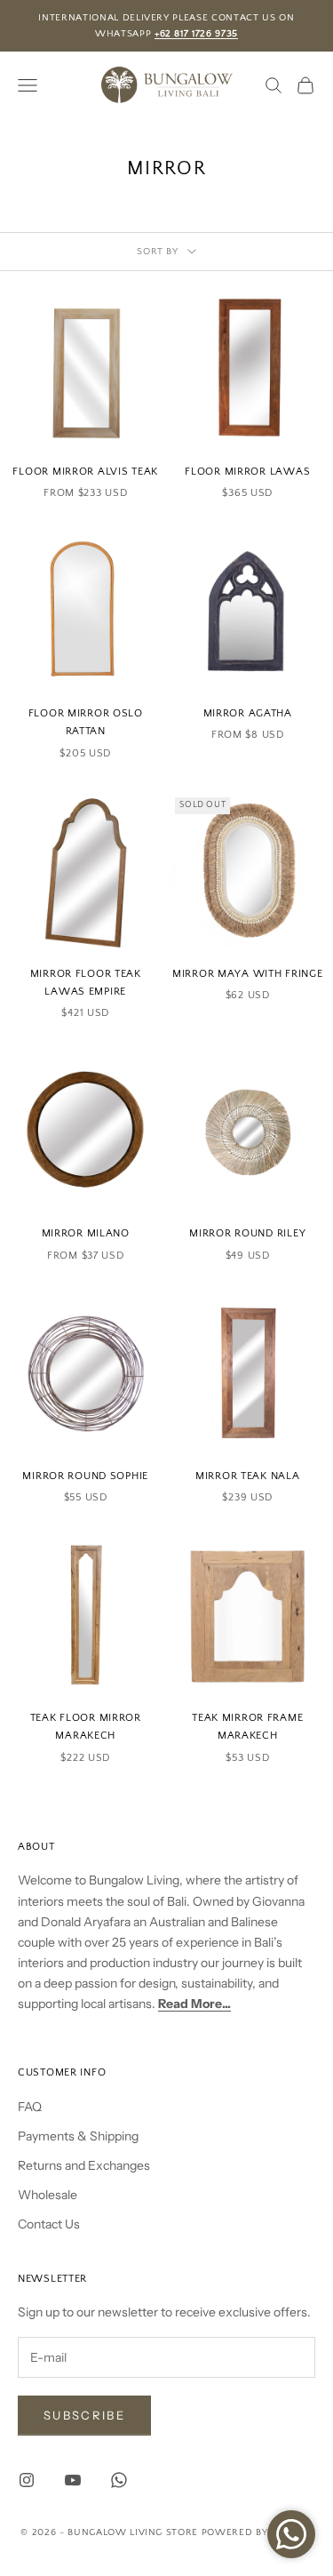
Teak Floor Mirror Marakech (86, 1727)
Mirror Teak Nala (248, 1476)
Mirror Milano (86, 1233)
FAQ (30, 2107)
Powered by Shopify (257, 2532)
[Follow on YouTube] (73, 2480)
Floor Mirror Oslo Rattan (86, 722)
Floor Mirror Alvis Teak (85, 472)
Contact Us (49, 2224)
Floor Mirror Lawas (247, 472)
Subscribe (84, 2415)
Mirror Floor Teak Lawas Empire (86, 983)
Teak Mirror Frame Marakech (247, 1727)
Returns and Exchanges (84, 2165)
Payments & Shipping (78, 2136)
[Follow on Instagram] (27, 2480)
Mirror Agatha (248, 713)
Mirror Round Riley (247, 1233)
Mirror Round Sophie (85, 1476)
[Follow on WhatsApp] (119, 2480)
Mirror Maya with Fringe (248, 974)
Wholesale (48, 2195)
